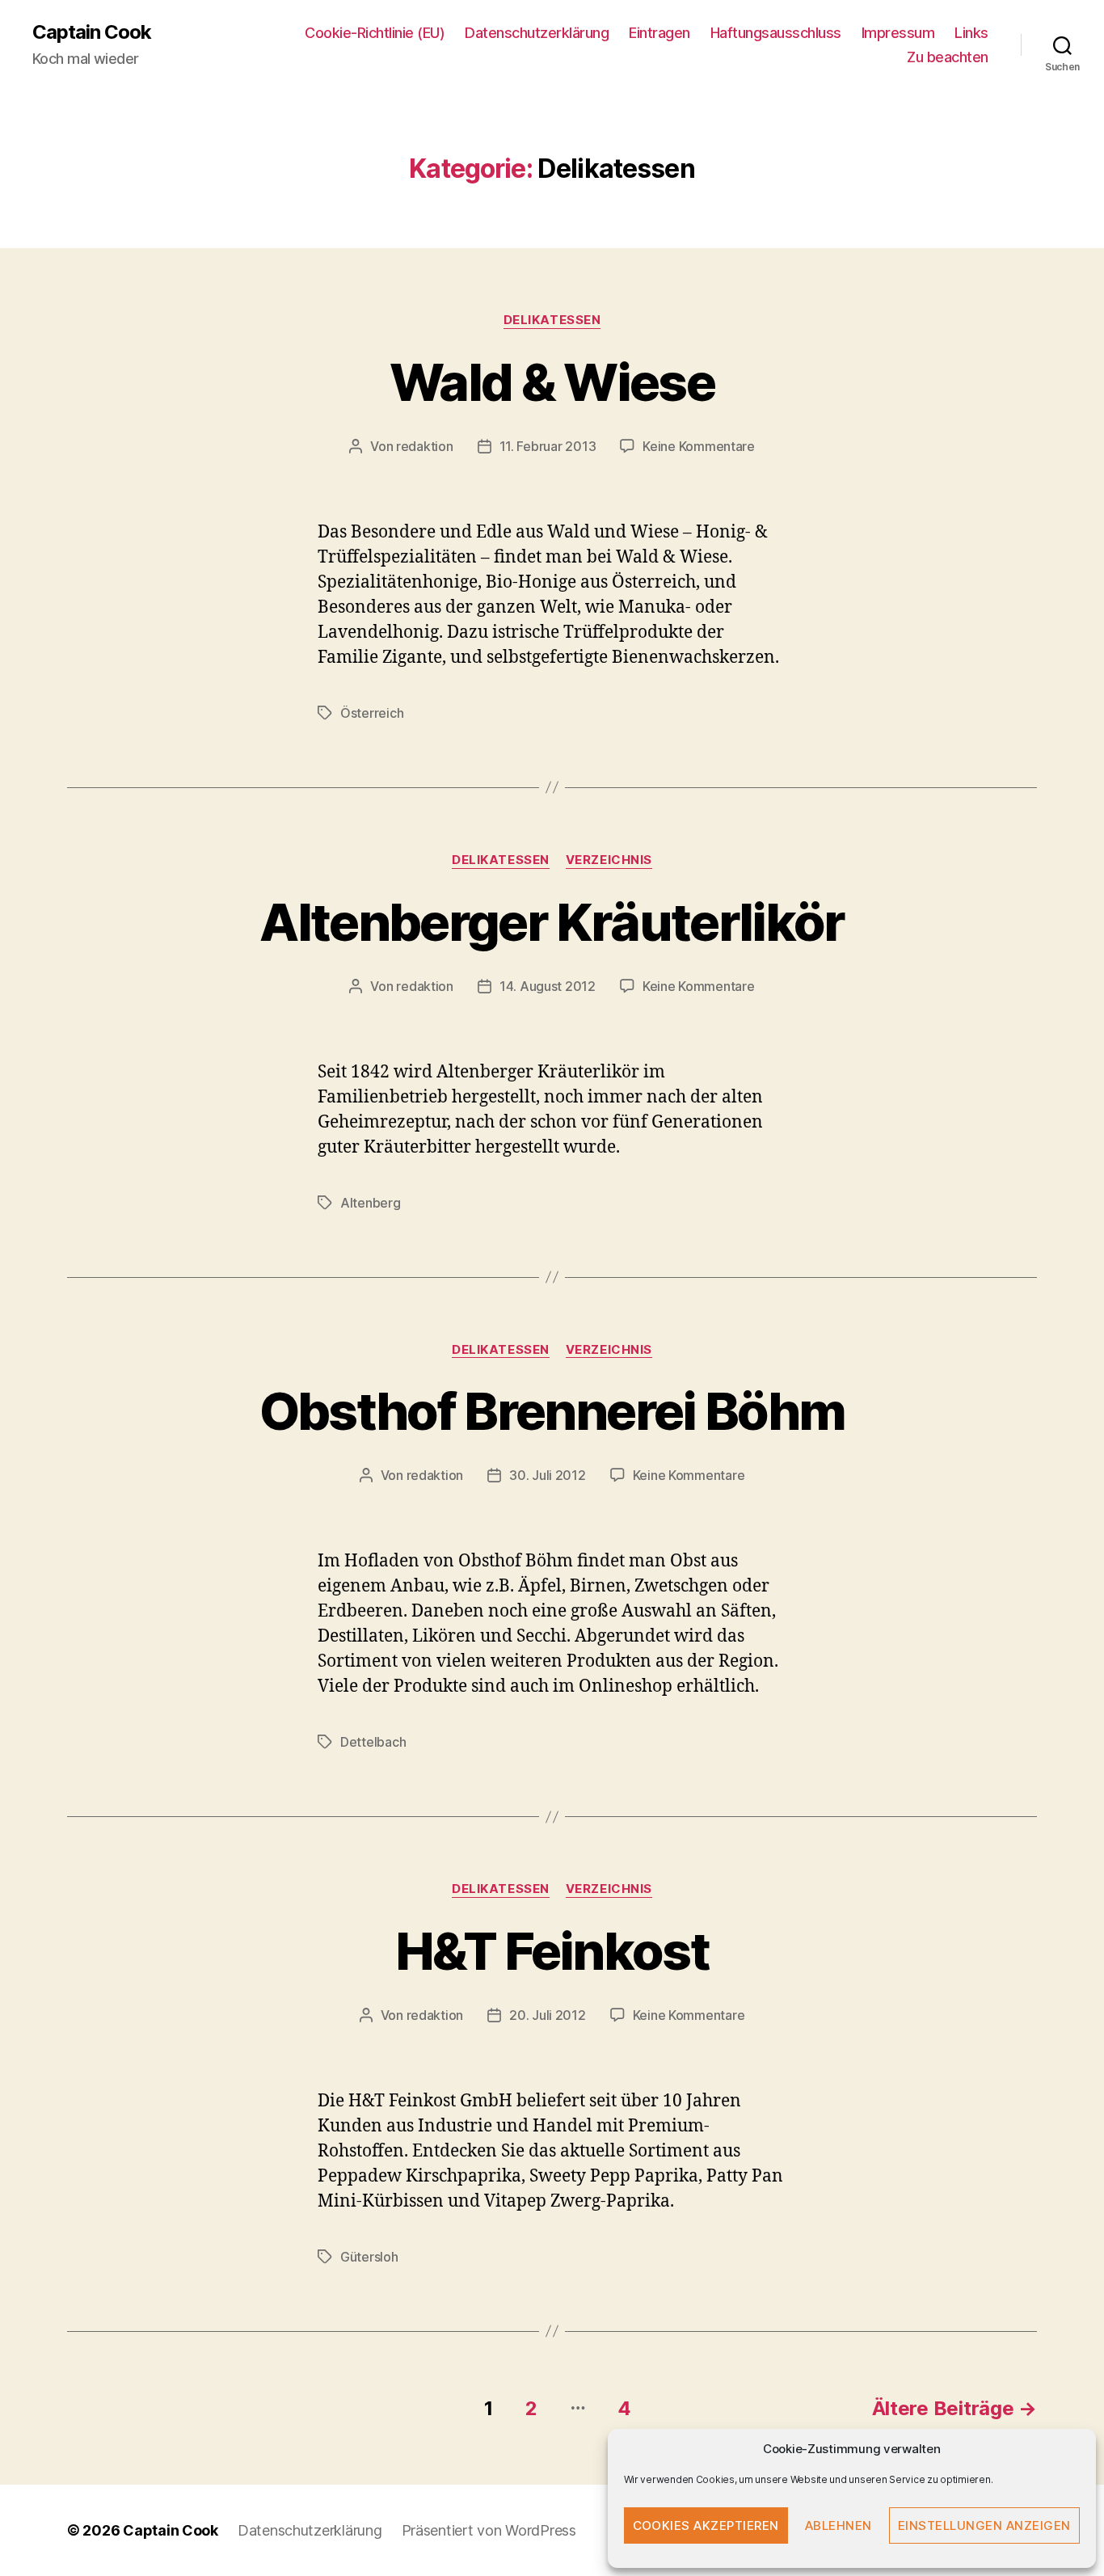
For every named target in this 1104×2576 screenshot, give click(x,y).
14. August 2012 (548, 986)
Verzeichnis (609, 860)
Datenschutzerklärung (537, 33)
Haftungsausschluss (776, 33)
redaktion (425, 446)
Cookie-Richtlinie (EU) (375, 33)
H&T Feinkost (552, 1951)
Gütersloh (369, 2257)
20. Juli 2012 (548, 2015)
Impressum (898, 33)
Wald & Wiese (552, 382)
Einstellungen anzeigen (984, 2525)
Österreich (372, 713)
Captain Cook (92, 32)
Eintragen (659, 33)
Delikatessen (552, 320)
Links (971, 33)
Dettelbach (373, 1742)
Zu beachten (948, 57)
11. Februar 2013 (548, 446)
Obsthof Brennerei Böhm (552, 1411)
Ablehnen (839, 2525)
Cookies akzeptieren (706, 2525)
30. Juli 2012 (548, 1475)
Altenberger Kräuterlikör (552, 922)
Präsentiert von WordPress (489, 2530)
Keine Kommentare (699, 446)
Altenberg (371, 1203)
